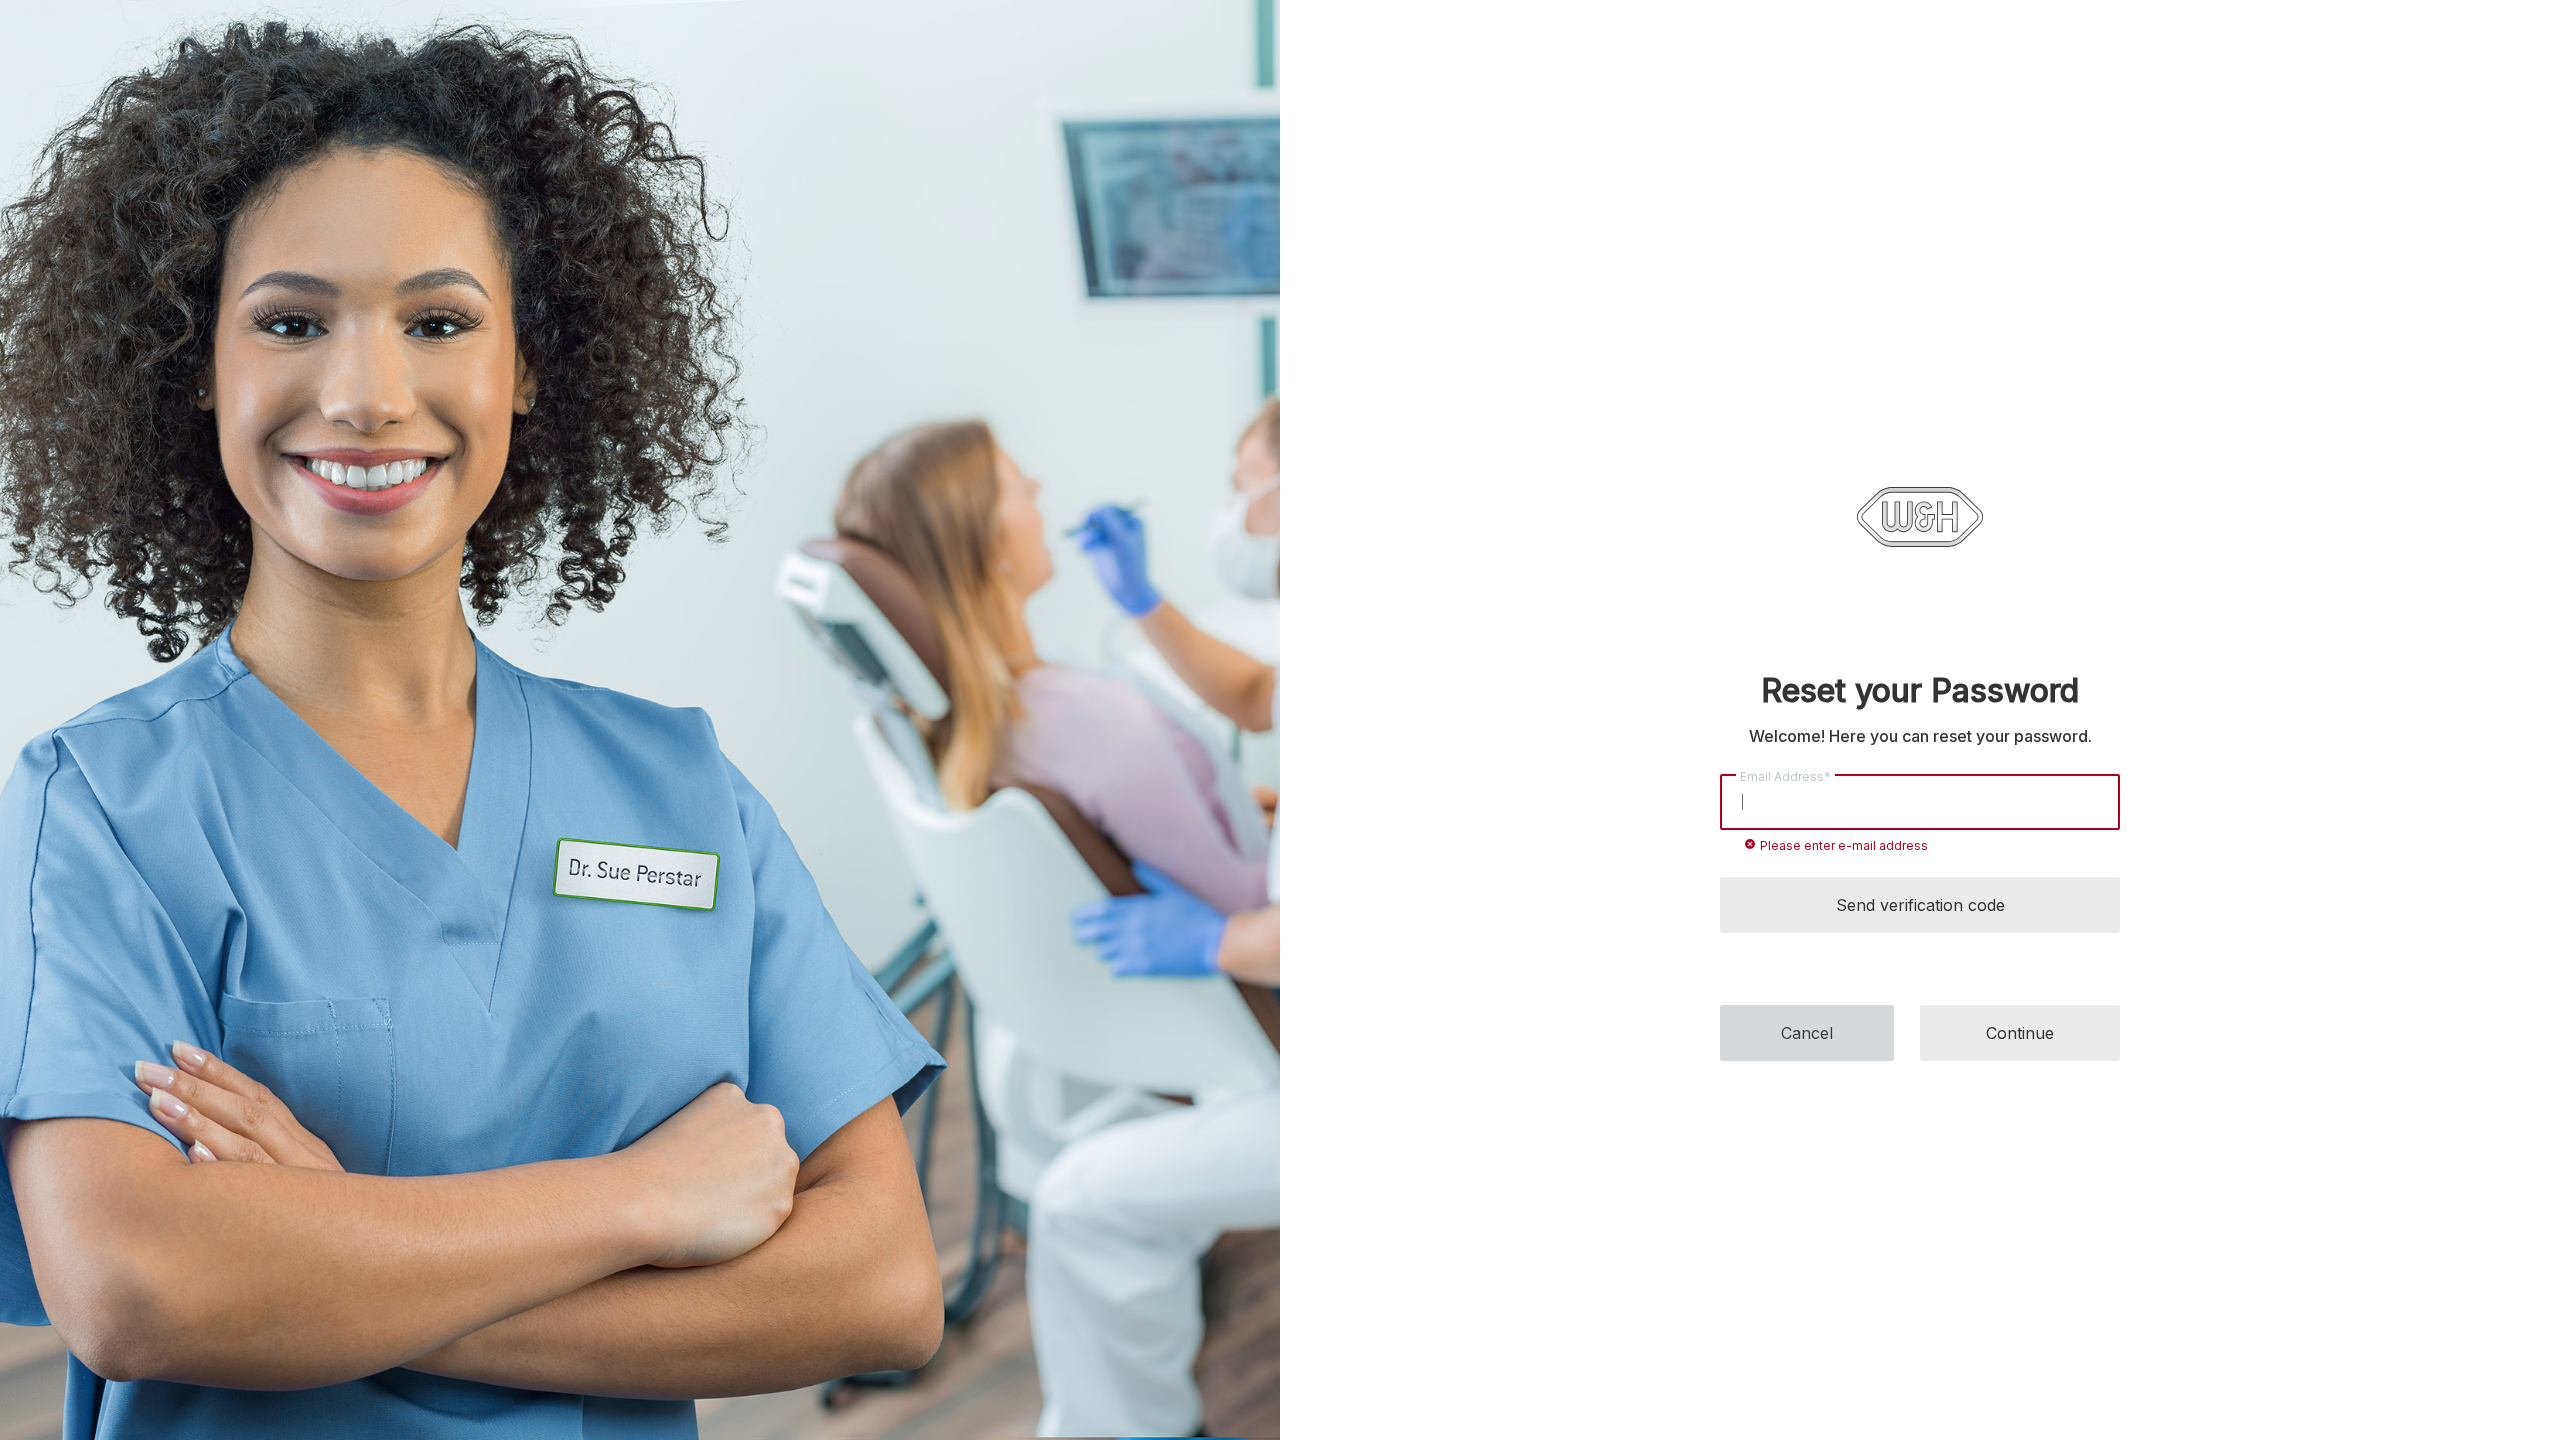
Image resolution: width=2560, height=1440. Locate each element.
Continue (2020, 1033)
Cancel (1807, 1033)
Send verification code (1920, 905)
